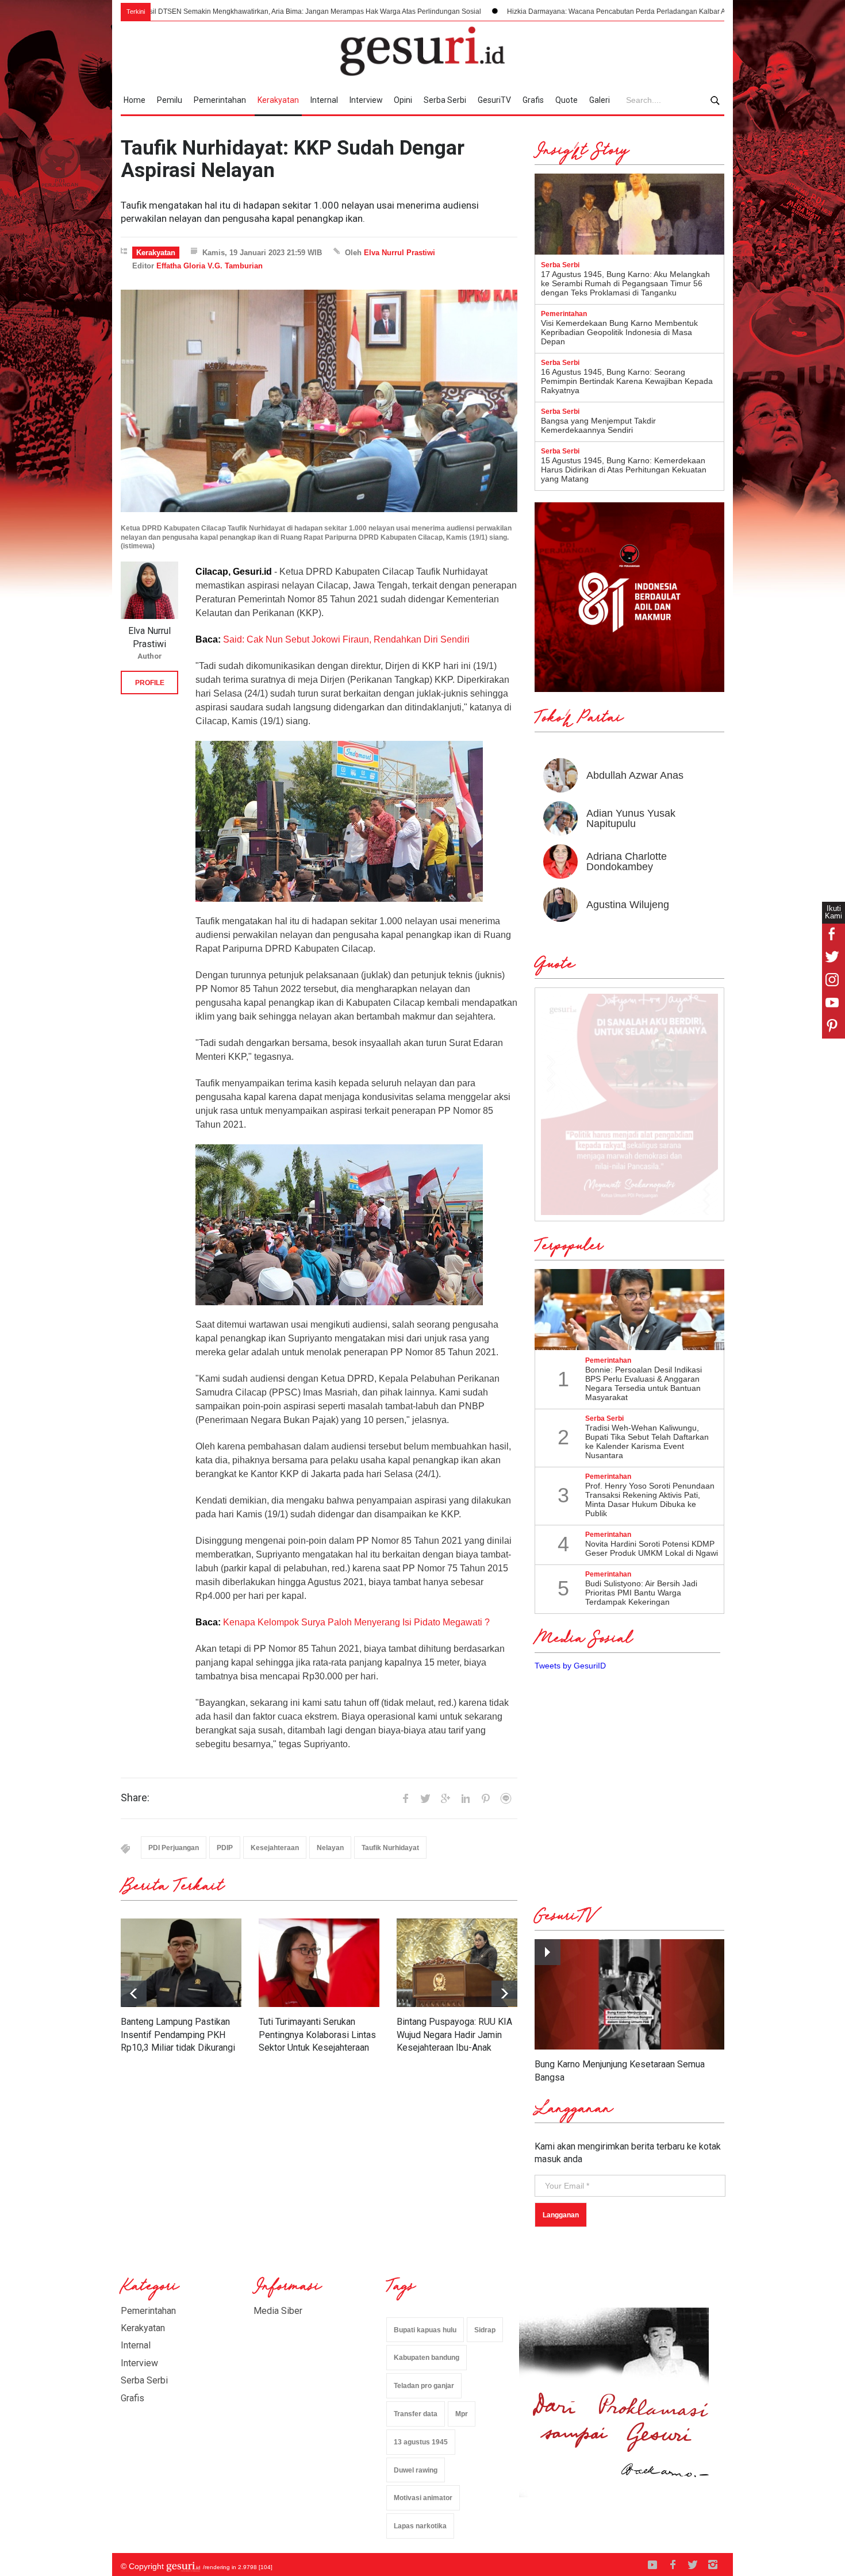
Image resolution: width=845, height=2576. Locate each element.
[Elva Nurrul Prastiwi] (149, 590)
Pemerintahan (220, 100)
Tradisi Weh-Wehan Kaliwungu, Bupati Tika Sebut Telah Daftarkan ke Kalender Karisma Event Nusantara (647, 1441)
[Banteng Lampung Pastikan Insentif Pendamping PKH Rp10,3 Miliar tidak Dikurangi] (181, 1963)
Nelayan (330, 1848)
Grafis (533, 100)
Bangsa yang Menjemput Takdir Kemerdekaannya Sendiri (598, 425)
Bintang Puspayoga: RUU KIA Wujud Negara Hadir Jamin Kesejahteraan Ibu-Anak (454, 2035)
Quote (566, 100)
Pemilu (170, 100)
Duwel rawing (416, 2470)
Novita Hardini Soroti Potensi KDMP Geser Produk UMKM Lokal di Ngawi (652, 1548)
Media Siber (278, 2311)
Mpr (462, 2414)
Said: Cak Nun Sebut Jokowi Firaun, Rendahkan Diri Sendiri (346, 639)
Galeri (600, 100)
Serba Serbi (445, 100)
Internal (324, 100)
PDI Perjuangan (174, 1848)
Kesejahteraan (275, 1848)
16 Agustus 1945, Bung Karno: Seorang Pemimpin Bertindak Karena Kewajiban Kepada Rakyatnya (627, 381)
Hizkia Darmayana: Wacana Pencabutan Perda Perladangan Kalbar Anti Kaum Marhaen (515, 11)
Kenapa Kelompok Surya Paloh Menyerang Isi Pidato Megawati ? (355, 1622)
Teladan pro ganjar (424, 2386)
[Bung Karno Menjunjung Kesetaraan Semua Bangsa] (629, 1995)
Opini (403, 100)
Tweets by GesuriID (570, 1666)
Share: (135, 1798)
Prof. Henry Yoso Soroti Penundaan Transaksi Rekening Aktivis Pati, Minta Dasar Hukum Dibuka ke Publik (650, 1500)
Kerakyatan (278, 100)
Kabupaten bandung (427, 2358)
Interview (366, 100)
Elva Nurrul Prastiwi (400, 253)
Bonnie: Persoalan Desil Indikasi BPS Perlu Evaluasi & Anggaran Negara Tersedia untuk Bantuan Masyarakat (644, 1383)
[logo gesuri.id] (422, 51)
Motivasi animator (423, 2498)
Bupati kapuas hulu (425, 2330)
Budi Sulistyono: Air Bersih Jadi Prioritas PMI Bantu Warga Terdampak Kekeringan (641, 1593)
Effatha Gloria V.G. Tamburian (210, 266)
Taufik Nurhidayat (390, 1848)
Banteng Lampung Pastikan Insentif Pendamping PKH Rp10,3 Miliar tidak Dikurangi (178, 2035)
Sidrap (485, 2330)
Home (135, 100)
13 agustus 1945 (421, 2442)
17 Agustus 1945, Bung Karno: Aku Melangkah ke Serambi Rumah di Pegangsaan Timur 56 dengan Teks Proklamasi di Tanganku (625, 283)
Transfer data (416, 2414)
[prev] (504, 1993)
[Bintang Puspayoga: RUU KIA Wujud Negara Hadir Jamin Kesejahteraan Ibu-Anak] (457, 1963)
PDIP (225, 1848)
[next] (134, 1993)
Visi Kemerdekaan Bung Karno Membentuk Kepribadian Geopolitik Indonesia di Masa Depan (619, 332)
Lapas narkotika (420, 2526)
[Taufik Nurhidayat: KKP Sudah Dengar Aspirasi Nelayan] (319, 401)
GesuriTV (494, 100)
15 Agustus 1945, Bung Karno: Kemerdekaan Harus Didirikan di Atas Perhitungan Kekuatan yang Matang (624, 470)
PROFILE (150, 683)
